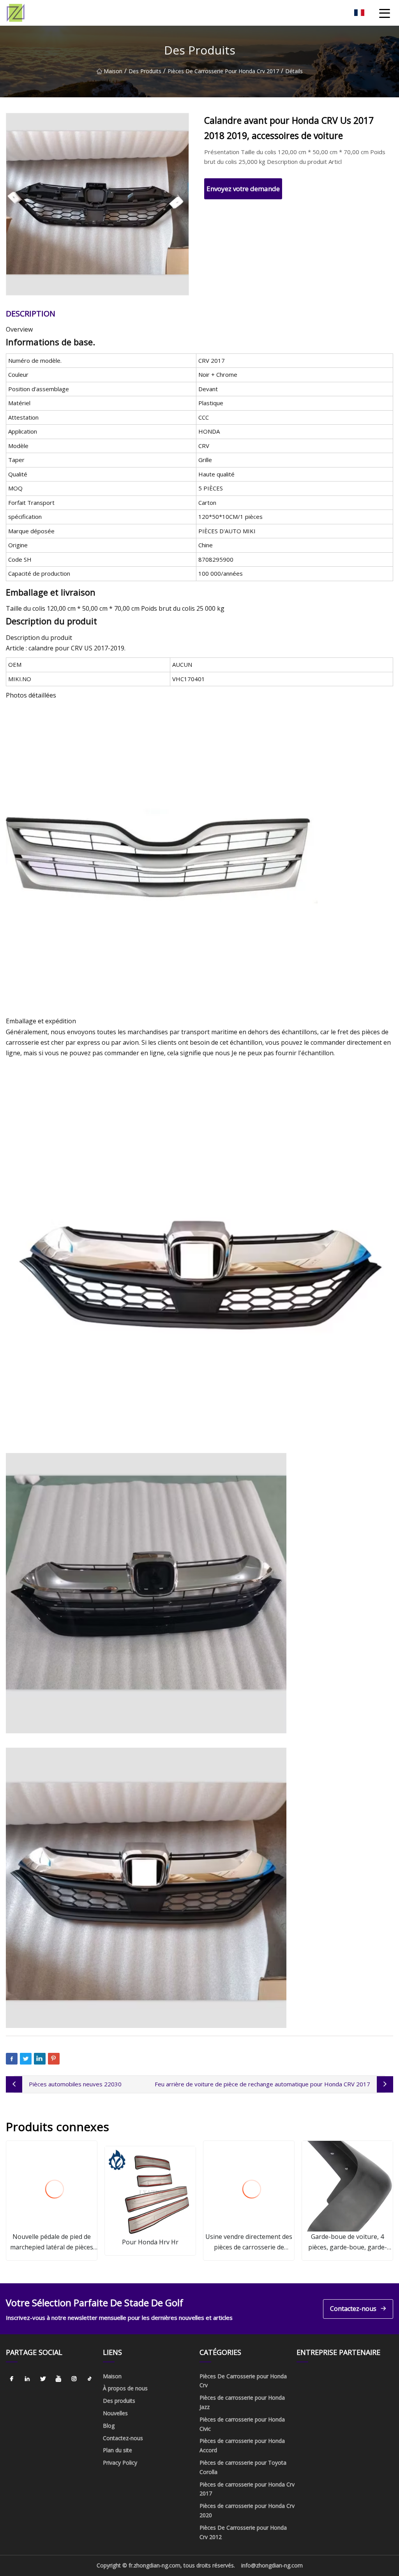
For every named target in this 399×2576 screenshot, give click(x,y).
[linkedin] (27, 2379)
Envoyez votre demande (243, 189)
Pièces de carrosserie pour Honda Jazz (242, 2402)
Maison (113, 71)
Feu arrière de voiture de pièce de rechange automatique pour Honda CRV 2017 (262, 2084)
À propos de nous (125, 2388)
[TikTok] (90, 2379)
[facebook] (12, 2379)
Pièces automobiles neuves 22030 (75, 2084)
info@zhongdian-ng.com (272, 2565)
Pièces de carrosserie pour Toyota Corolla (243, 2467)
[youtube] (58, 2379)
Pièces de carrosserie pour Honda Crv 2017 (223, 71)
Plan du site (117, 2450)
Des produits (145, 71)
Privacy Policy (120, 2463)
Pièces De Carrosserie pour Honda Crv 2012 (243, 2532)
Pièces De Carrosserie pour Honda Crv (243, 2381)
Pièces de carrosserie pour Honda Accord (242, 2445)
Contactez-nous (353, 2309)
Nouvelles (115, 2413)
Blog (109, 2426)
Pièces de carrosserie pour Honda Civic (242, 2424)
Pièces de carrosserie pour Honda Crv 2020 (247, 2510)
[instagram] (74, 2379)
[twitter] (43, 2379)
